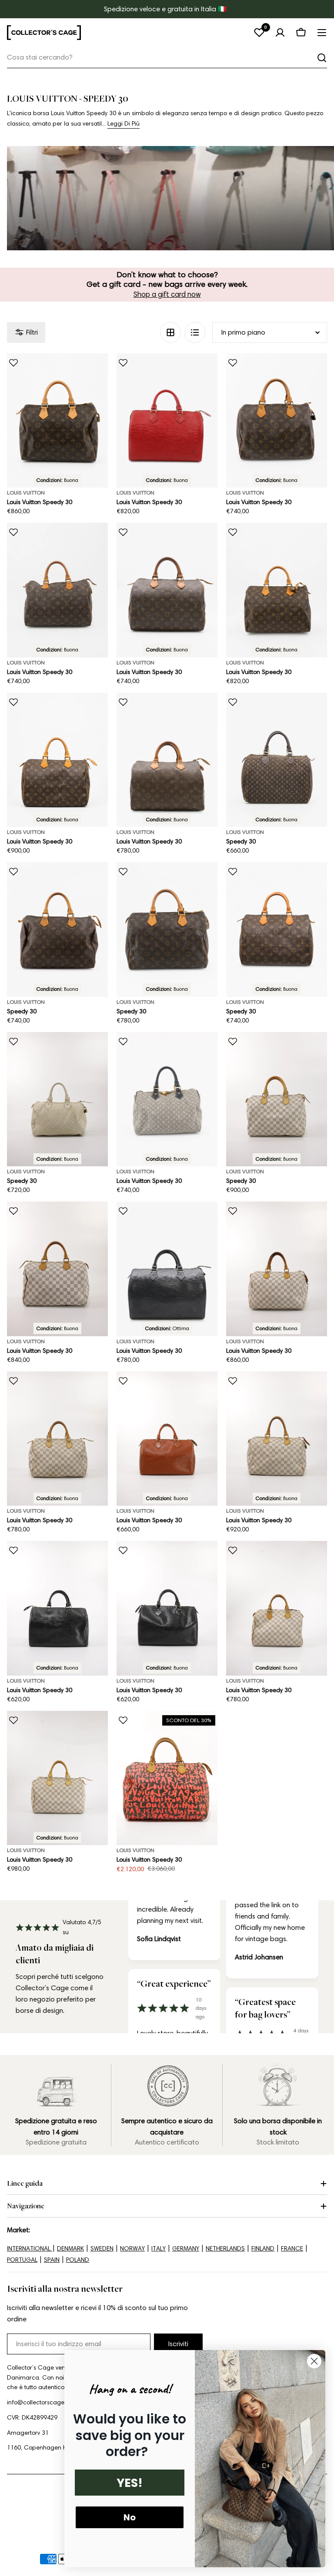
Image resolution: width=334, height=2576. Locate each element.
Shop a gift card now (167, 294)
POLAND (78, 2260)
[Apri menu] (322, 33)
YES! (130, 2483)
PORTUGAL (22, 2260)
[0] (259, 33)
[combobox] (167, 58)
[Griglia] (170, 332)
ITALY (159, 2249)
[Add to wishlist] (13, 363)
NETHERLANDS (225, 2249)
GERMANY (186, 2249)
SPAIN (52, 2260)
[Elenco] (195, 332)
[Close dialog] (314, 2361)
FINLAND (263, 2249)
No (130, 2517)
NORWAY (132, 2249)
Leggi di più (124, 124)
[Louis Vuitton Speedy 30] (57, 420)
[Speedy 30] (277, 760)
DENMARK (70, 2249)
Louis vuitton (26, 1171)
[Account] (280, 33)
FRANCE (292, 2249)
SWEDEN (102, 2249)
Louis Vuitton (26, 493)
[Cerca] (322, 58)
